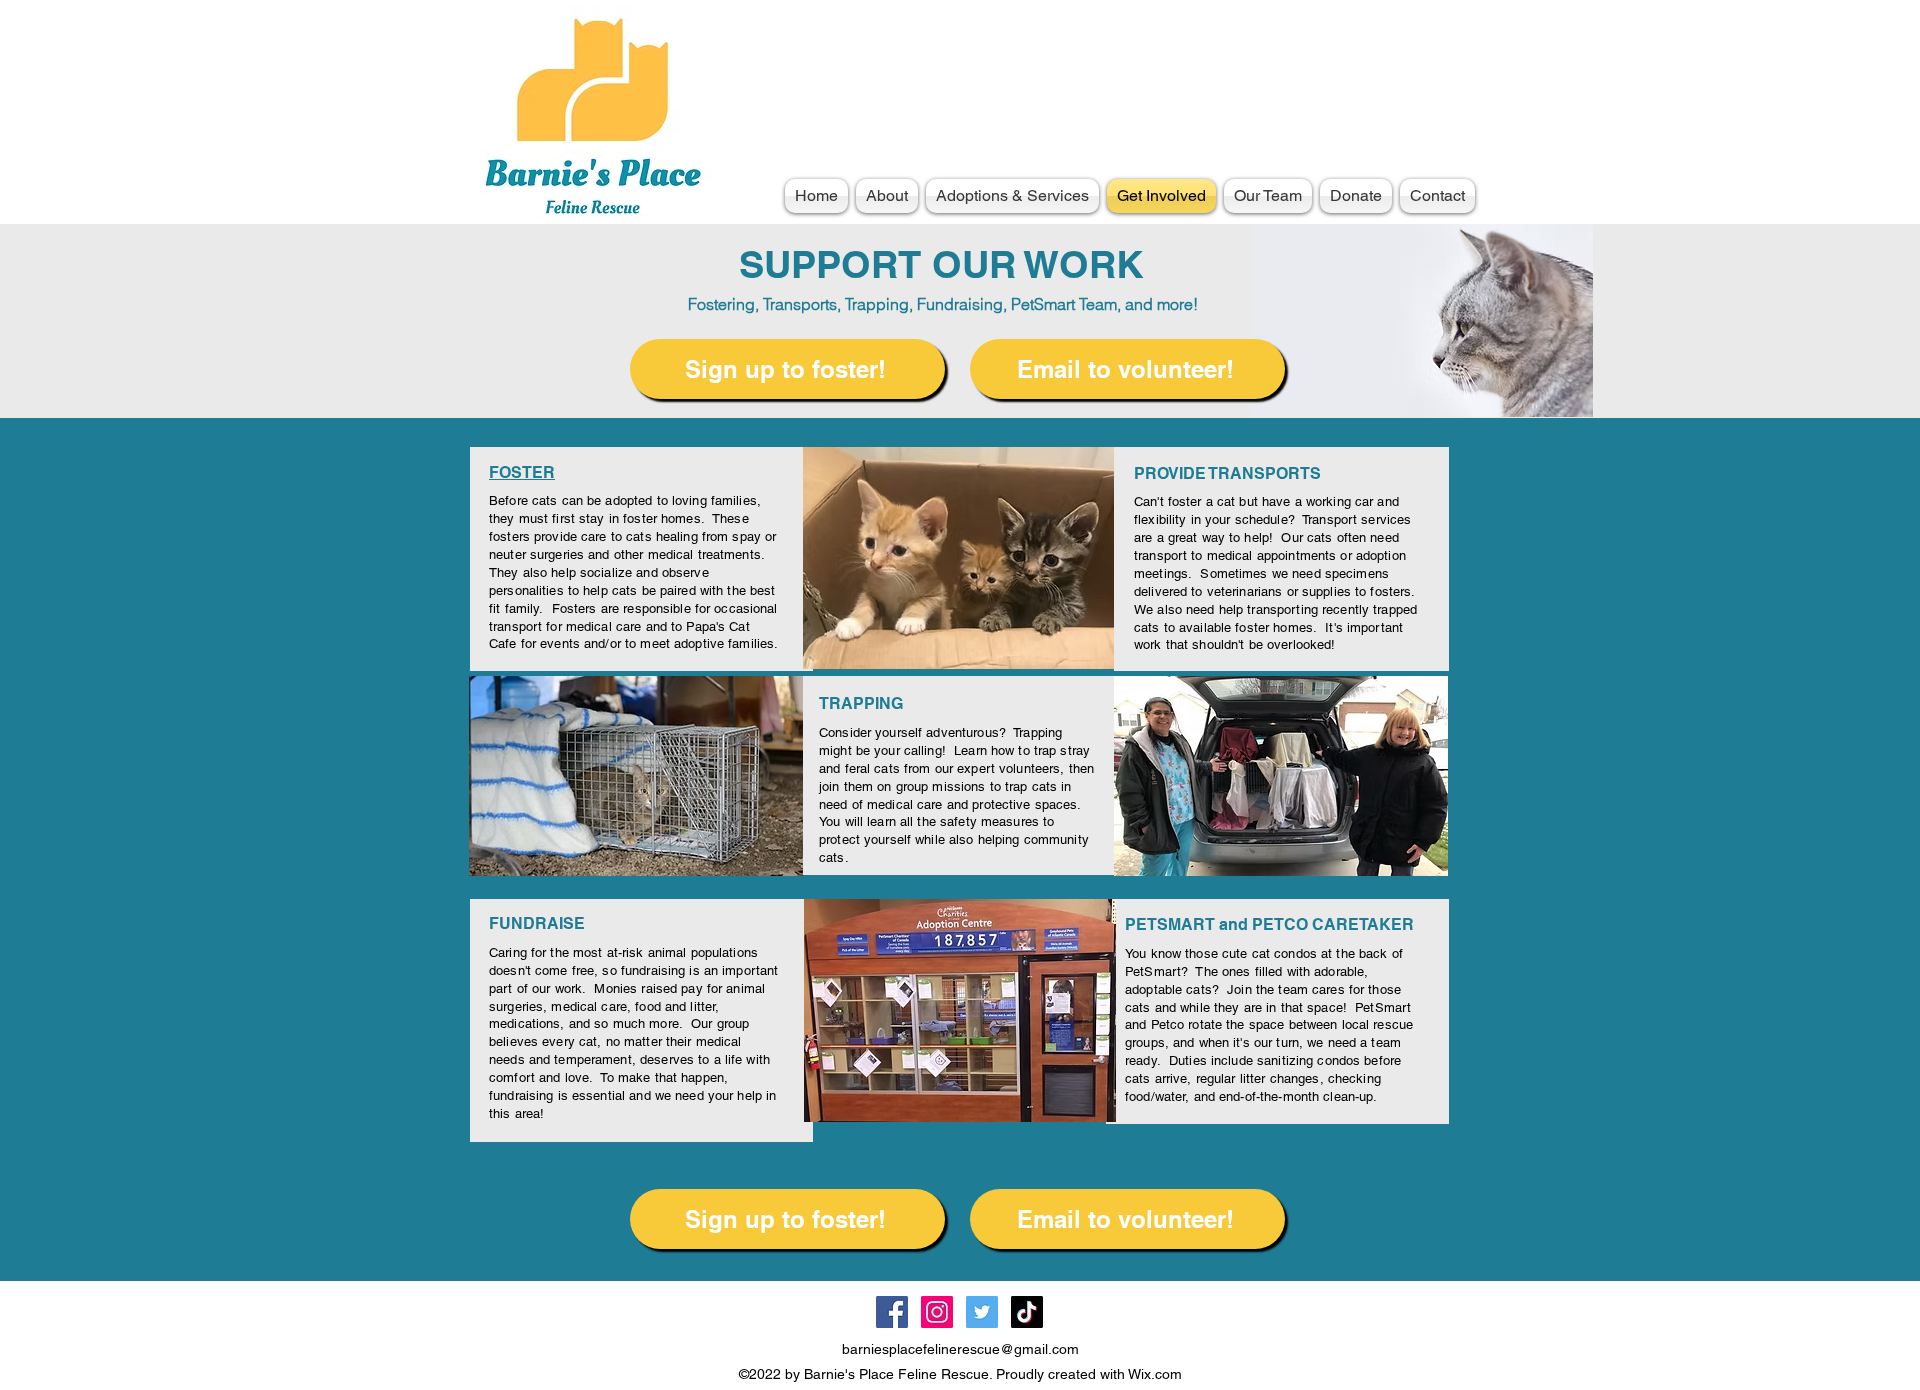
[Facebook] (892, 1312)
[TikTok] (1027, 1312)
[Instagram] (937, 1312)
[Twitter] (982, 1312)
